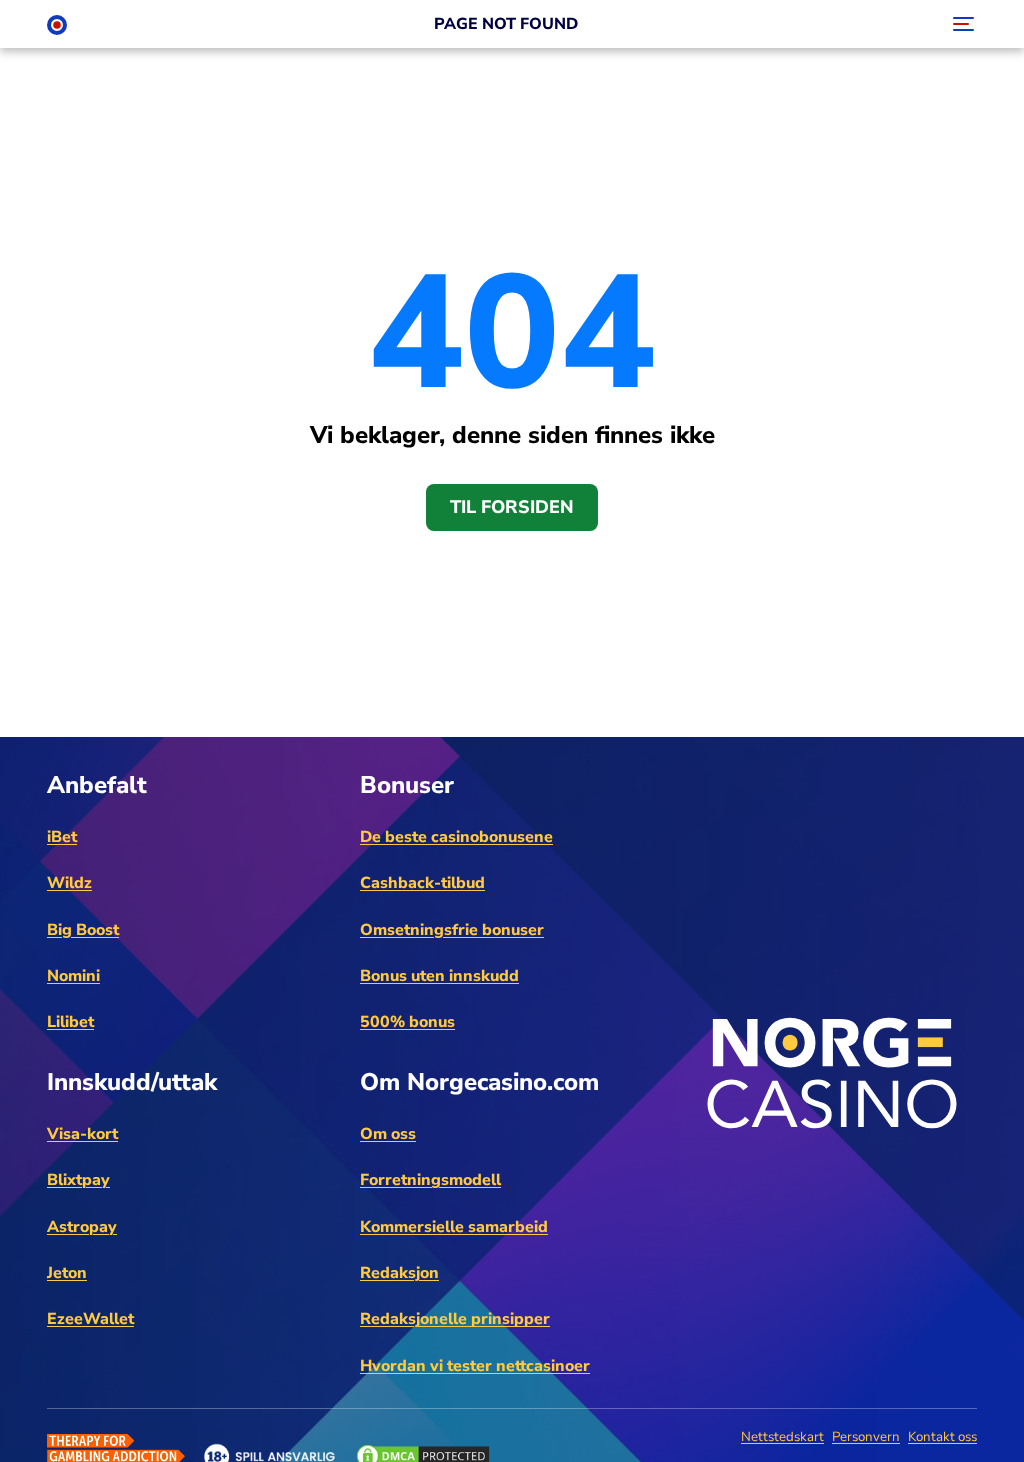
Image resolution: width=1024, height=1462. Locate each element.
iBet (62, 837)
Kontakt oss (942, 1437)
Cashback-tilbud (422, 883)
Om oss (388, 1134)
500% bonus (407, 1022)
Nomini (73, 976)
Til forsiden (512, 507)
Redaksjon (399, 1273)
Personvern (866, 1437)
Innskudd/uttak (132, 1082)
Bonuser (407, 785)
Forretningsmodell (430, 1180)
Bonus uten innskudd (439, 976)
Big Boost (83, 930)
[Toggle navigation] (961, 24)
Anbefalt (97, 785)
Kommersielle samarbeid (454, 1227)
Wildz (69, 883)
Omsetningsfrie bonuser (452, 930)
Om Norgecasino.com (479, 1082)
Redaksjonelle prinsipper (455, 1319)
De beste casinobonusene (456, 837)
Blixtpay (78, 1180)
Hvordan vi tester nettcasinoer (475, 1366)
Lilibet (70, 1022)
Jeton (67, 1273)
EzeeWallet (90, 1319)
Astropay (82, 1227)
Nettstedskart (782, 1437)
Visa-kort (82, 1134)
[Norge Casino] (57, 24)
